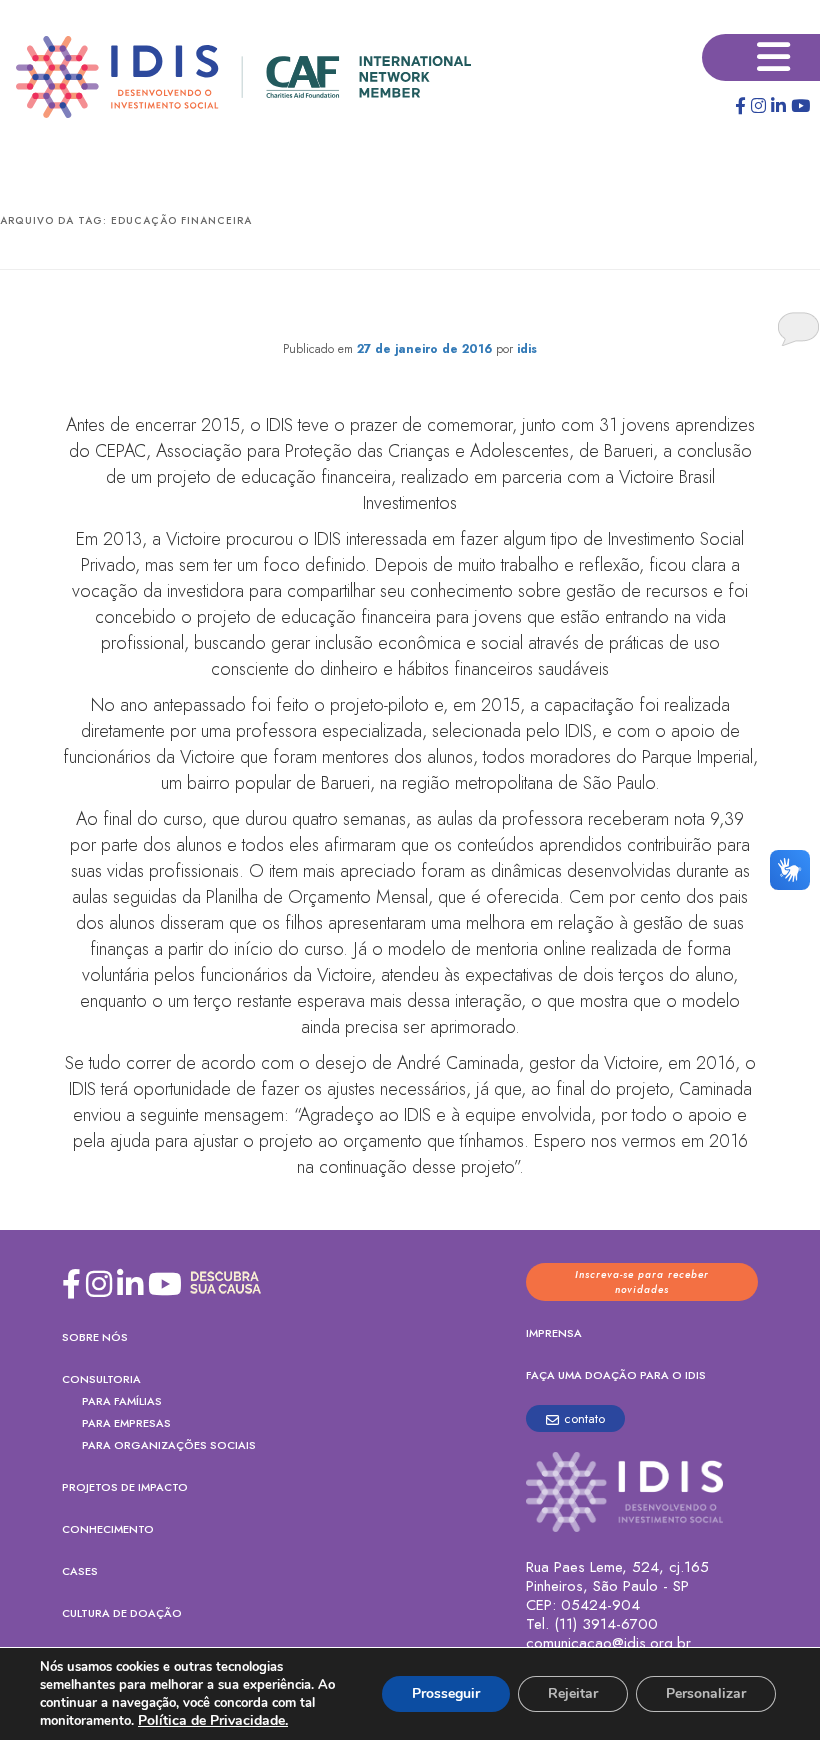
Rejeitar (573, 1693)
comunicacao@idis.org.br (608, 1643)
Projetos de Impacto (125, 1487)
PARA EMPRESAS (126, 1423)
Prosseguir (446, 1693)
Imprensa (554, 1333)
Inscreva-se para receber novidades (642, 1282)
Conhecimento (108, 1529)
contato (584, 1418)
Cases (80, 1571)
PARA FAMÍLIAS (122, 1401)
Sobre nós (95, 1337)
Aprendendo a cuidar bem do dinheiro (410, 309)
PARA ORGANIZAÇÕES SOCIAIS (169, 1445)
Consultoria (101, 1379)
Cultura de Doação (122, 1613)
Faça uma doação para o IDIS (616, 1375)
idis (527, 349)
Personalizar (706, 1693)
